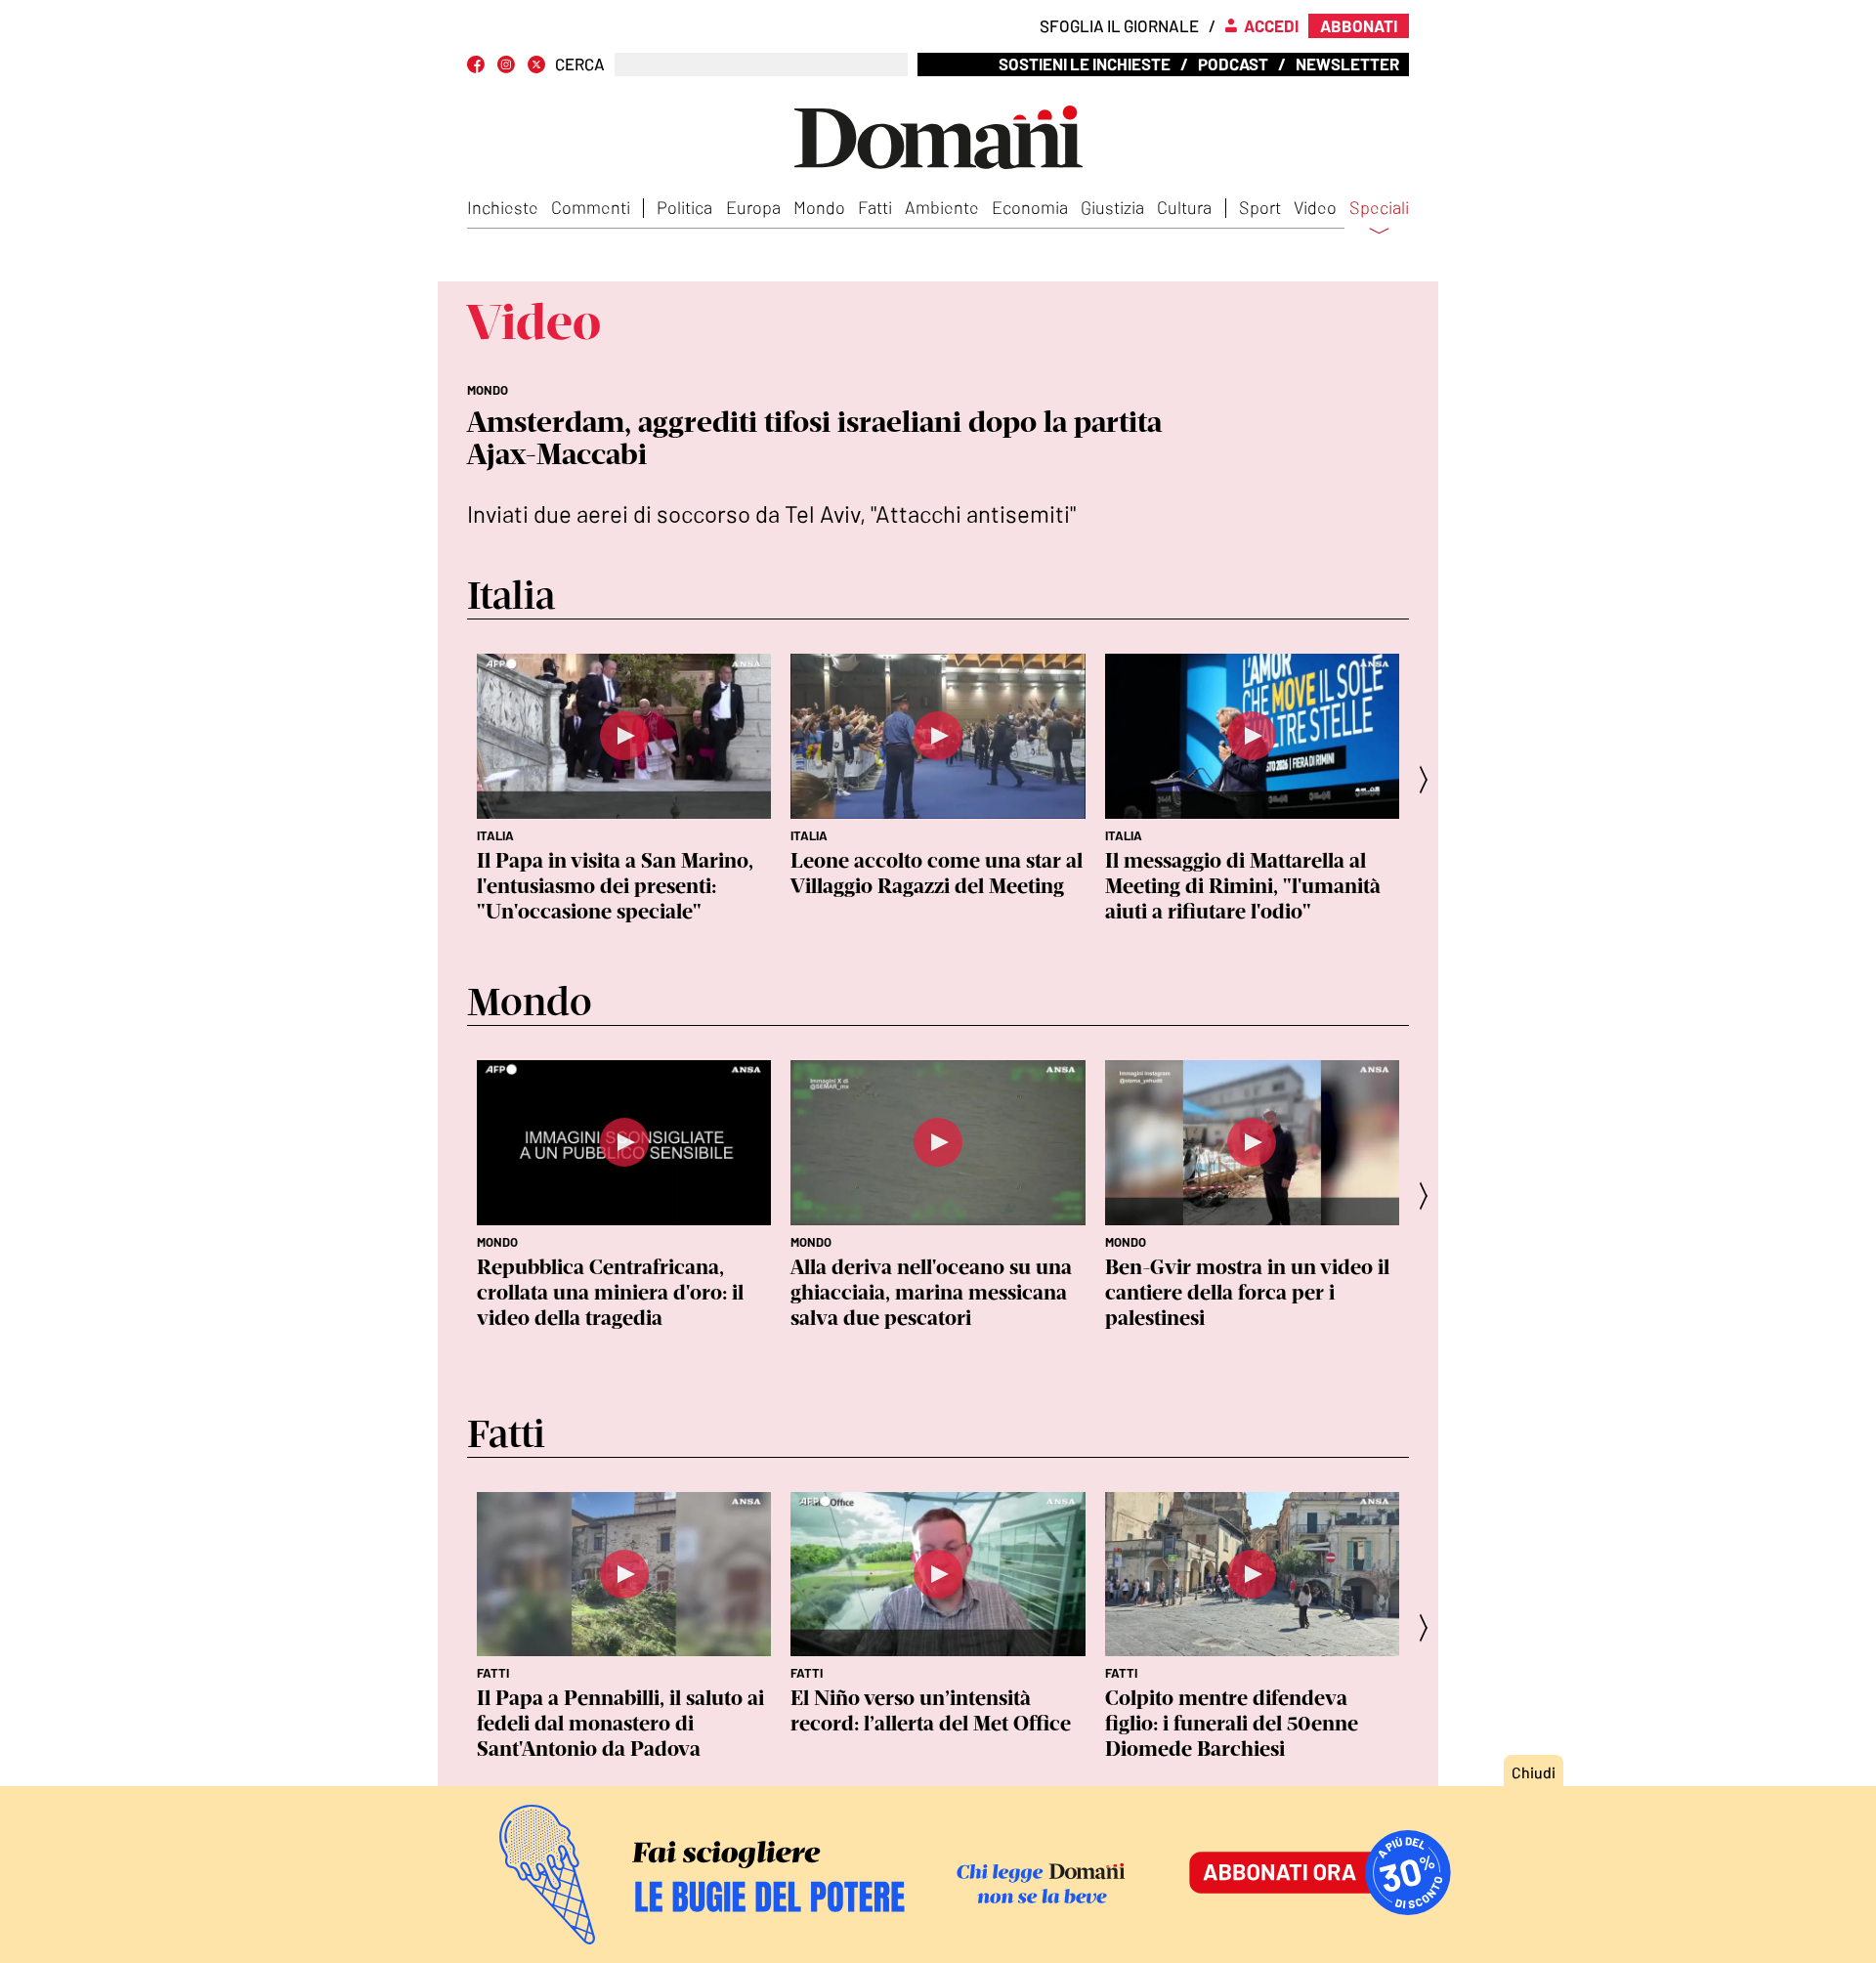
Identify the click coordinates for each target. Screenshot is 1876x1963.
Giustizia (1112, 207)
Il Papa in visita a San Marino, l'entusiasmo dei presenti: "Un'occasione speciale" (615, 886)
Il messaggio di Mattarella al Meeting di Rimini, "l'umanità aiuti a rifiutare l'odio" (1243, 886)
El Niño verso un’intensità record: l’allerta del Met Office (931, 1710)
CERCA (580, 64)
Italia (495, 835)
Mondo (819, 207)
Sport (1260, 207)
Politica (684, 207)
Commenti (591, 207)
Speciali (1379, 208)
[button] (1429, 779)
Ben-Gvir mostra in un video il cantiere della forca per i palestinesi (1247, 1292)
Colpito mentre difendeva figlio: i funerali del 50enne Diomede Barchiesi (1232, 1723)
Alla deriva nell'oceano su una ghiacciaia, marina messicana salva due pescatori (931, 1292)
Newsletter (1347, 64)
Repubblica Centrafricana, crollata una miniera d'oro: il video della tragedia (610, 1292)
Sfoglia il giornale (1119, 25)
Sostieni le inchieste (1085, 64)
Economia (1030, 207)
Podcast (1233, 64)
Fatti (875, 207)
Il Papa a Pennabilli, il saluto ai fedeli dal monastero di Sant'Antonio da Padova (620, 1723)
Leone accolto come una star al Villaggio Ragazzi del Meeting (937, 873)
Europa (753, 207)
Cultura (1184, 207)
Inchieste (503, 207)
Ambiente (942, 207)
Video (1315, 207)
